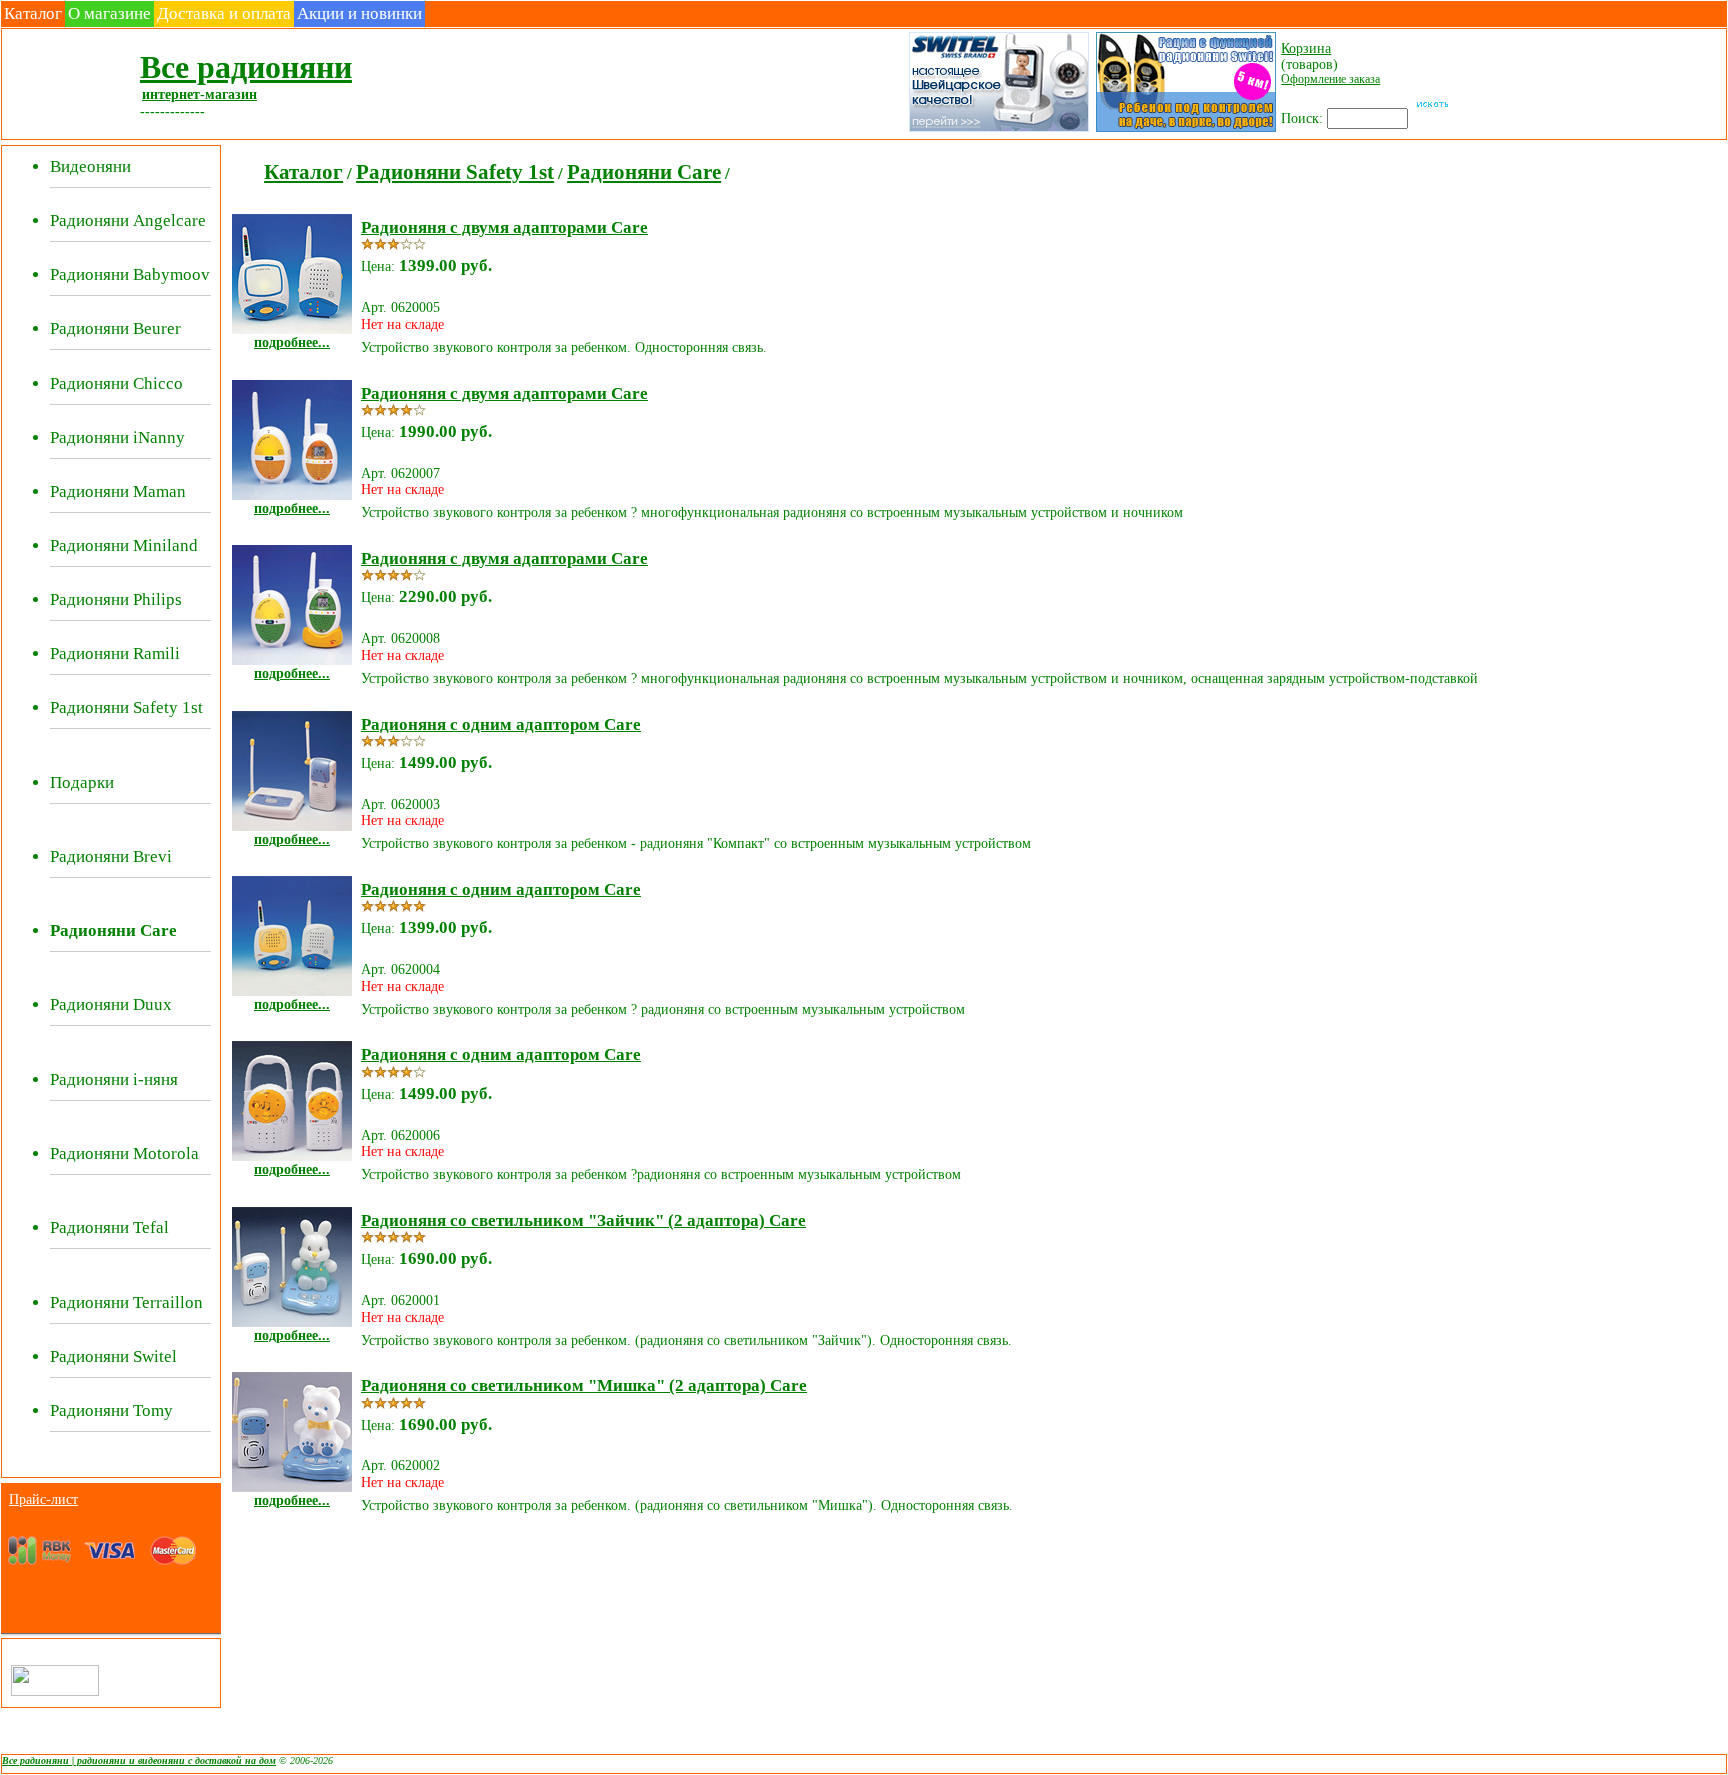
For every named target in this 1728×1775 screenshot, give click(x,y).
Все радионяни (246, 67)
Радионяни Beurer (115, 328)
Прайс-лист (43, 1499)
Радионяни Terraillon (126, 1302)
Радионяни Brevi (111, 856)
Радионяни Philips (116, 599)
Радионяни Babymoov (130, 274)
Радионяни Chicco (116, 383)
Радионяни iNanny (117, 437)
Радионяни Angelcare (128, 220)
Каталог (33, 13)
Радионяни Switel (113, 1356)
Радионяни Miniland (124, 545)
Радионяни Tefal (109, 1227)
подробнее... (292, 342)
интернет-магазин (199, 94)
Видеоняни (90, 166)
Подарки (82, 782)
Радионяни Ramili (115, 653)
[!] (1184, 130)
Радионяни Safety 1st (126, 707)
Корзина (1306, 48)
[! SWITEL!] (997, 130)
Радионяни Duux (111, 1004)
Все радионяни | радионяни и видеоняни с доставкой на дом (139, 1760)
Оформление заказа (1330, 79)
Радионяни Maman (118, 491)
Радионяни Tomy (111, 1410)
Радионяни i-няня (114, 1079)
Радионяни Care (644, 172)
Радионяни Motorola (124, 1153)
